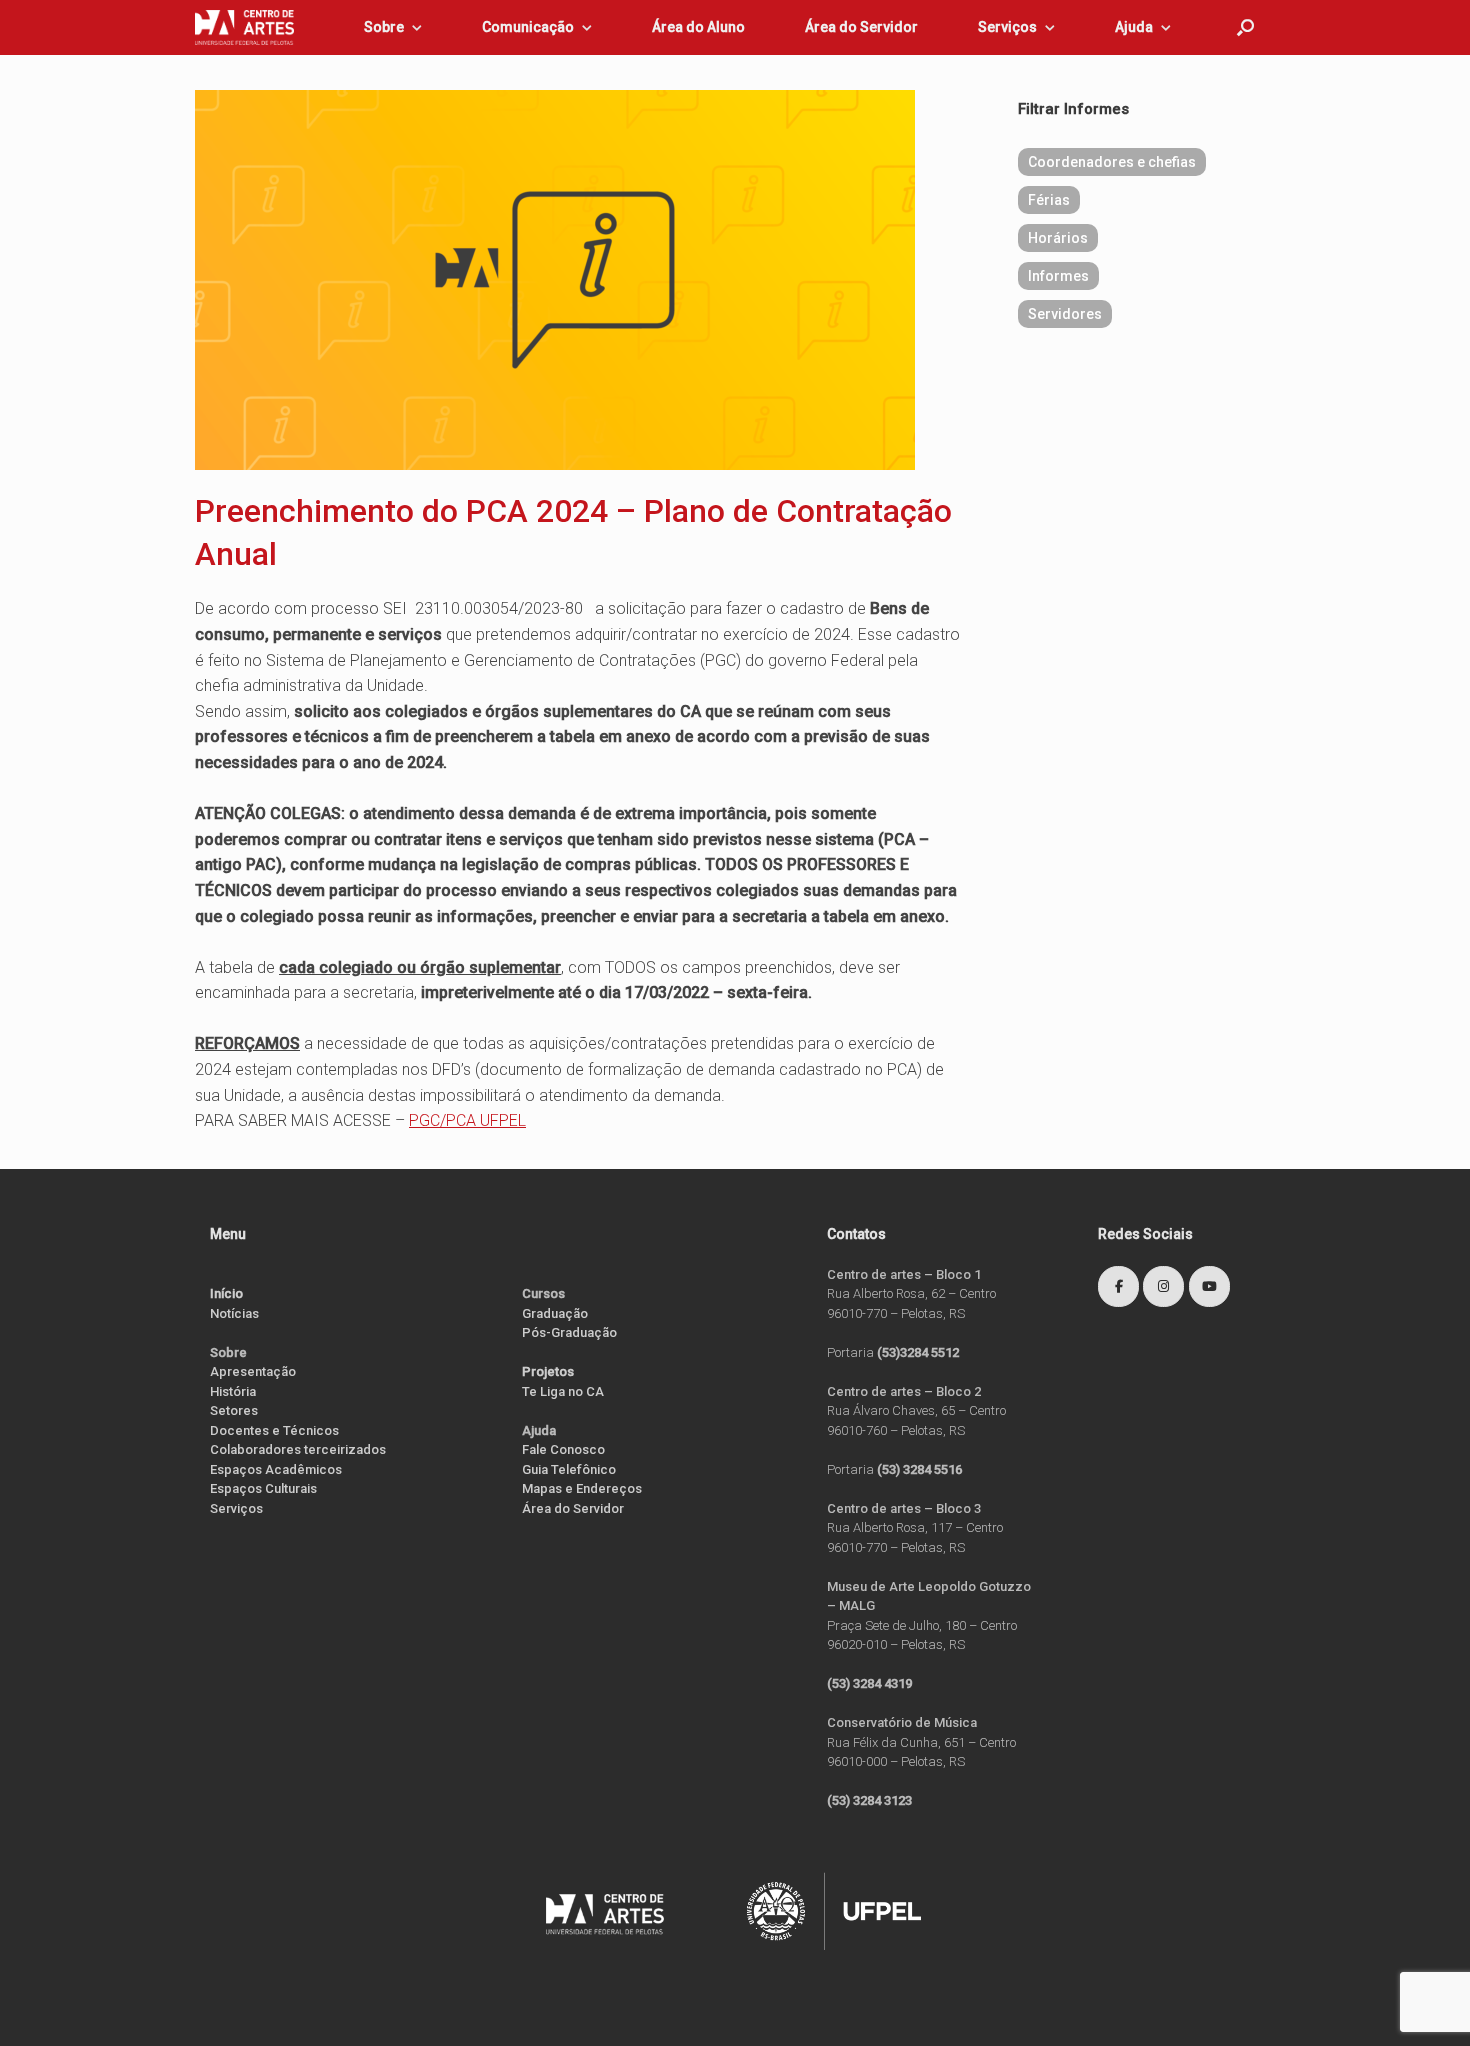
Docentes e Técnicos (274, 1430)
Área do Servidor (861, 27)
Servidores (1065, 314)
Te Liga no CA (563, 1391)
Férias (1049, 200)
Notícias (234, 1313)
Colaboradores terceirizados (298, 1449)
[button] (1245, 27)
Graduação (555, 1313)
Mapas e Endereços (582, 1488)
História (233, 1391)
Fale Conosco (563, 1449)
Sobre (384, 27)
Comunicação (528, 27)
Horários (1058, 238)
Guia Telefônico (569, 1469)
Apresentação (253, 1371)
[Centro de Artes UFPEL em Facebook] (1118, 1286)
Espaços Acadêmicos (276, 1469)
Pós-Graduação (569, 1332)
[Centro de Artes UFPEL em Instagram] (1163, 1286)
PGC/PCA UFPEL (467, 1120)
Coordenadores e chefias (1112, 162)
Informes (1058, 276)
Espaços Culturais (263, 1488)
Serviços (1007, 27)
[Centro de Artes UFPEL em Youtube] (1209, 1286)
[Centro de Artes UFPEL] (244, 27)
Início (226, 1293)
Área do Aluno (698, 27)
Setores (234, 1410)
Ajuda (1134, 27)
